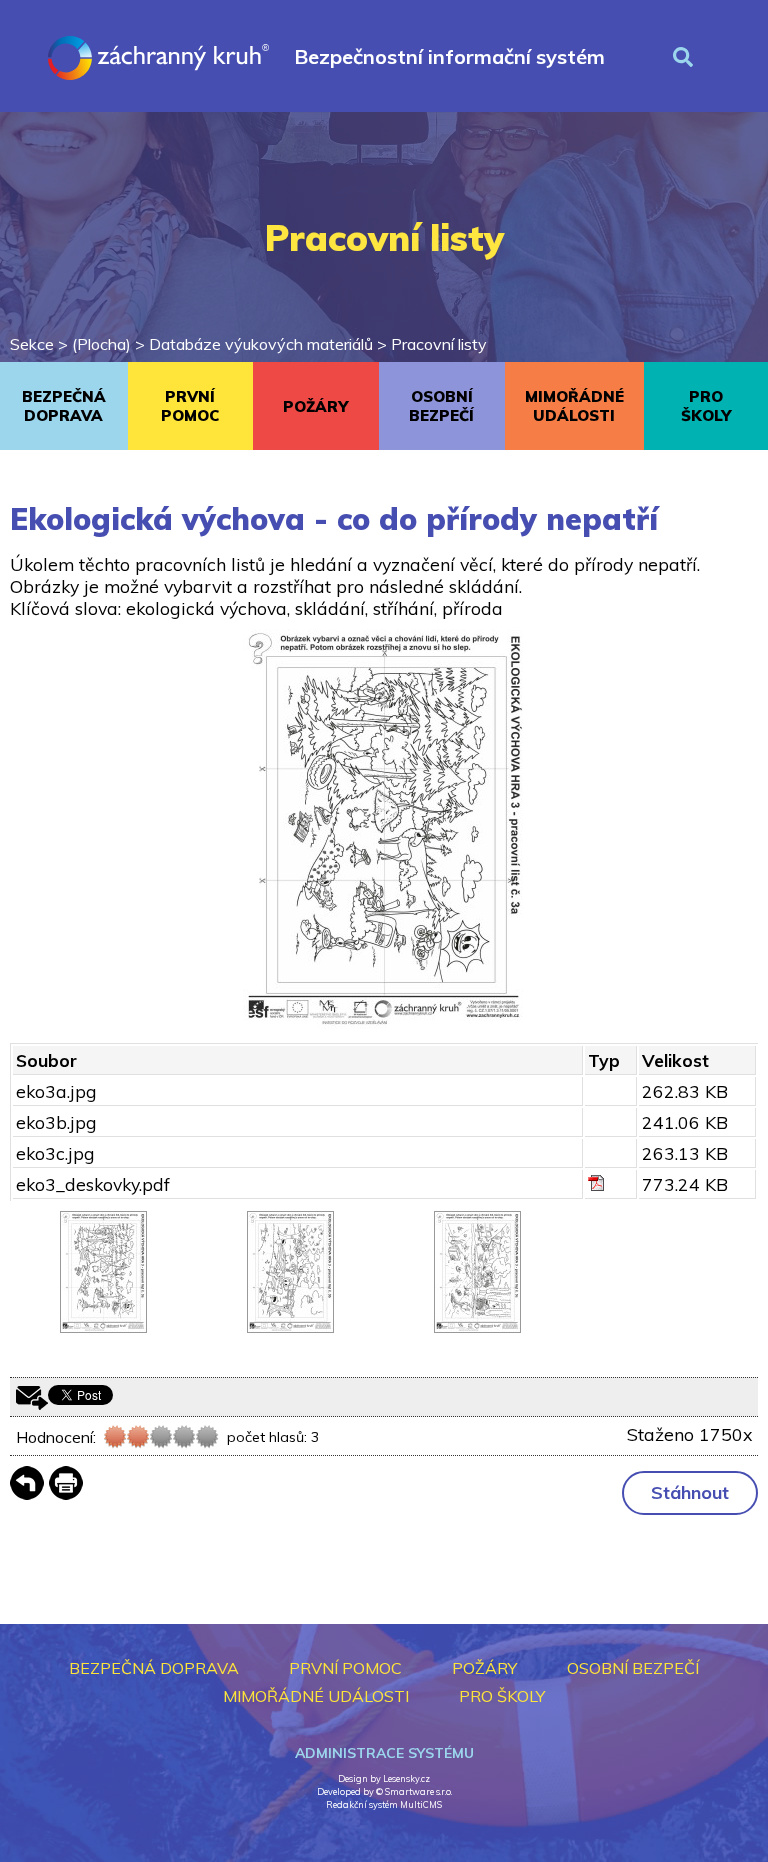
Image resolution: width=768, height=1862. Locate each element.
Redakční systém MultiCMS (384, 1804)
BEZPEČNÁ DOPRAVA (64, 406)
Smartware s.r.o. (418, 1791)
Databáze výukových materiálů (261, 344)
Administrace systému (384, 1753)
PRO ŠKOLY (502, 1696)
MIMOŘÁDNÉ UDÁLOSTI (574, 406)
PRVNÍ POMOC (190, 406)
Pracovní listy (439, 344)
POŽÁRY (315, 406)
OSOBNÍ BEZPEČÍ (441, 406)
